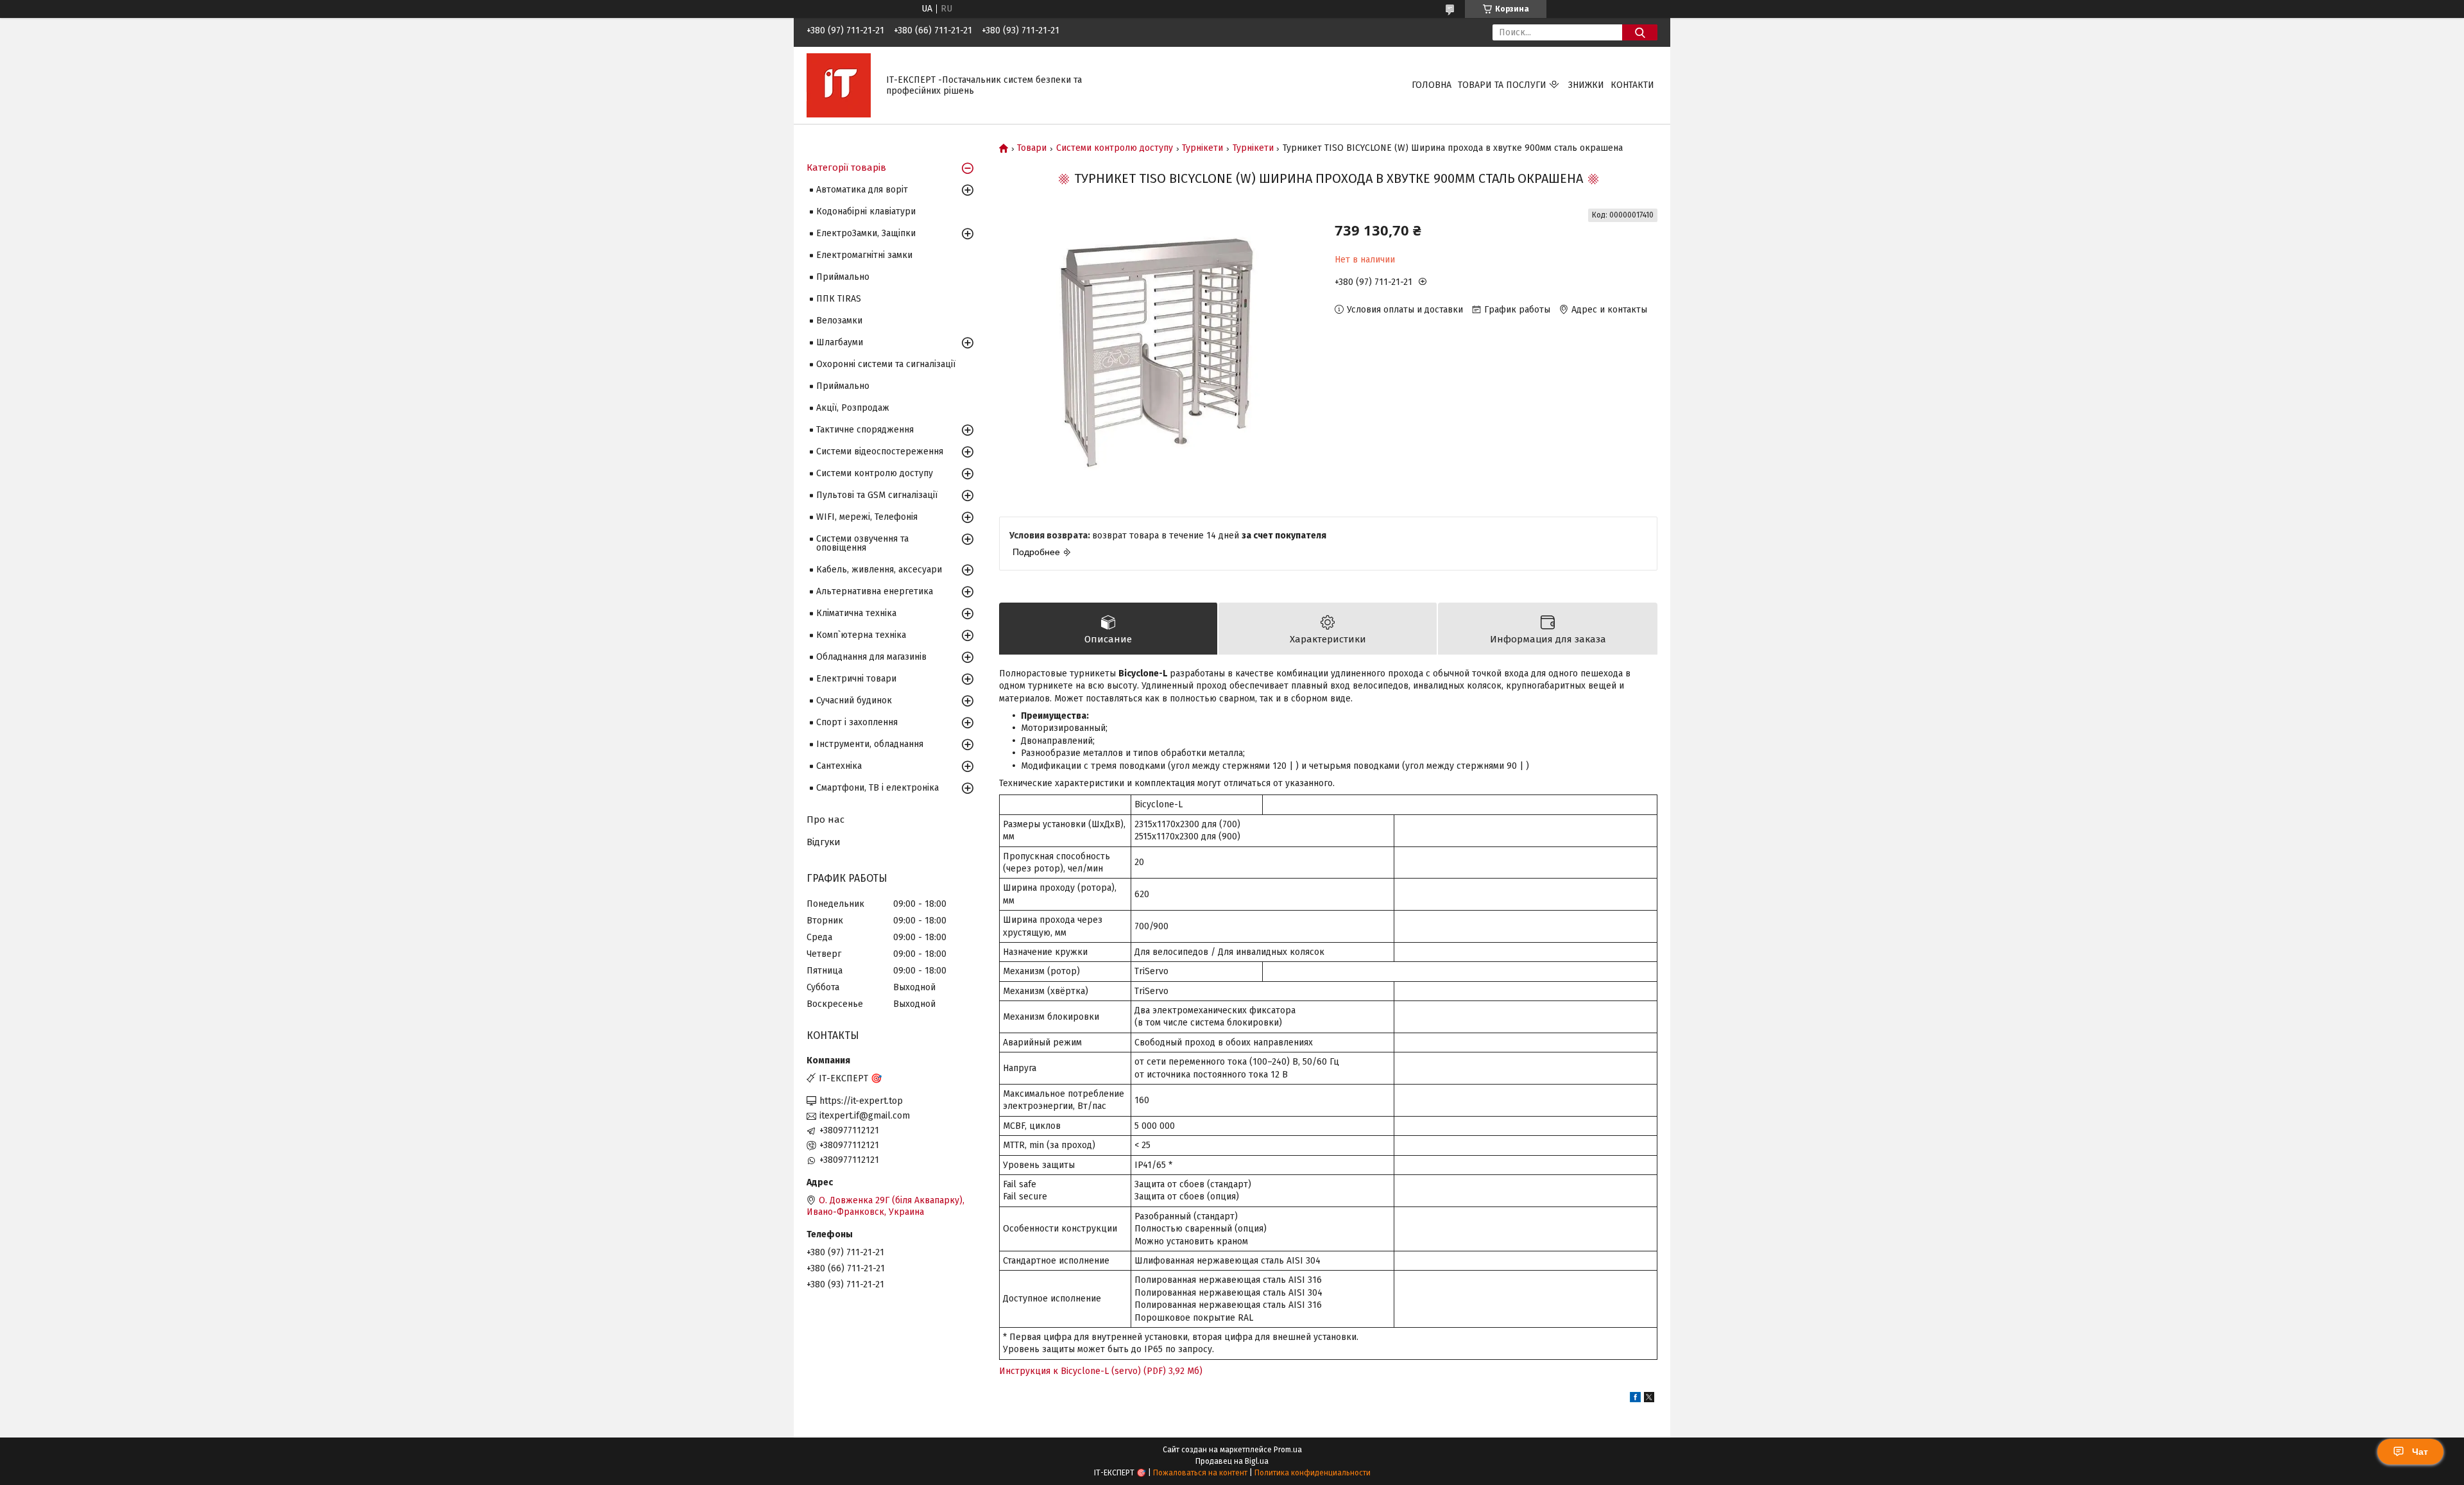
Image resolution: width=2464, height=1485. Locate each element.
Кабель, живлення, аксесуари (879, 570)
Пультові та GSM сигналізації (877, 495)
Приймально (843, 277)
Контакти (1632, 85)
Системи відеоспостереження (880, 451)
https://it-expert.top (861, 1101)
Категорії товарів (846, 167)
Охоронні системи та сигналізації (886, 364)
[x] (1649, 1399)
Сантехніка (839, 766)
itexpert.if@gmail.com (865, 1116)
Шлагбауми (840, 342)
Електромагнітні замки (864, 255)
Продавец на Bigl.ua (1232, 1461)
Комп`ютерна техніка (861, 635)
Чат (2420, 1452)
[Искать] (1640, 32)
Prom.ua (1288, 1450)
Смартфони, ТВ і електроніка (877, 788)
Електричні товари (856, 679)
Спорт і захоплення (857, 722)
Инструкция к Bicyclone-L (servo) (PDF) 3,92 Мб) (1101, 1371)
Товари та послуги (1502, 85)
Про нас (826, 820)
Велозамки (839, 321)
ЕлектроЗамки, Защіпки (866, 233)
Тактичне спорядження (865, 430)
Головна (1432, 85)
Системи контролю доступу (1115, 148)
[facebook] (1635, 1399)
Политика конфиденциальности (1313, 1473)
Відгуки (824, 842)
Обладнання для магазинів (871, 657)
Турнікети (1202, 148)
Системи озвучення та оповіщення (862, 543)
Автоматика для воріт (862, 190)
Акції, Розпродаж (853, 408)
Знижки (1586, 85)
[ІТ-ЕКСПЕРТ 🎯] (839, 85)
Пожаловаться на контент (1200, 1473)
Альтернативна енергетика (875, 591)
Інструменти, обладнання (870, 744)
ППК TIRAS (839, 299)
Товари (1032, 148)
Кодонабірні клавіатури (866, 211)
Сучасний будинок (854, 700)
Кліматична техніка (856, 613)
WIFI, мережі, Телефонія (867, 517)
